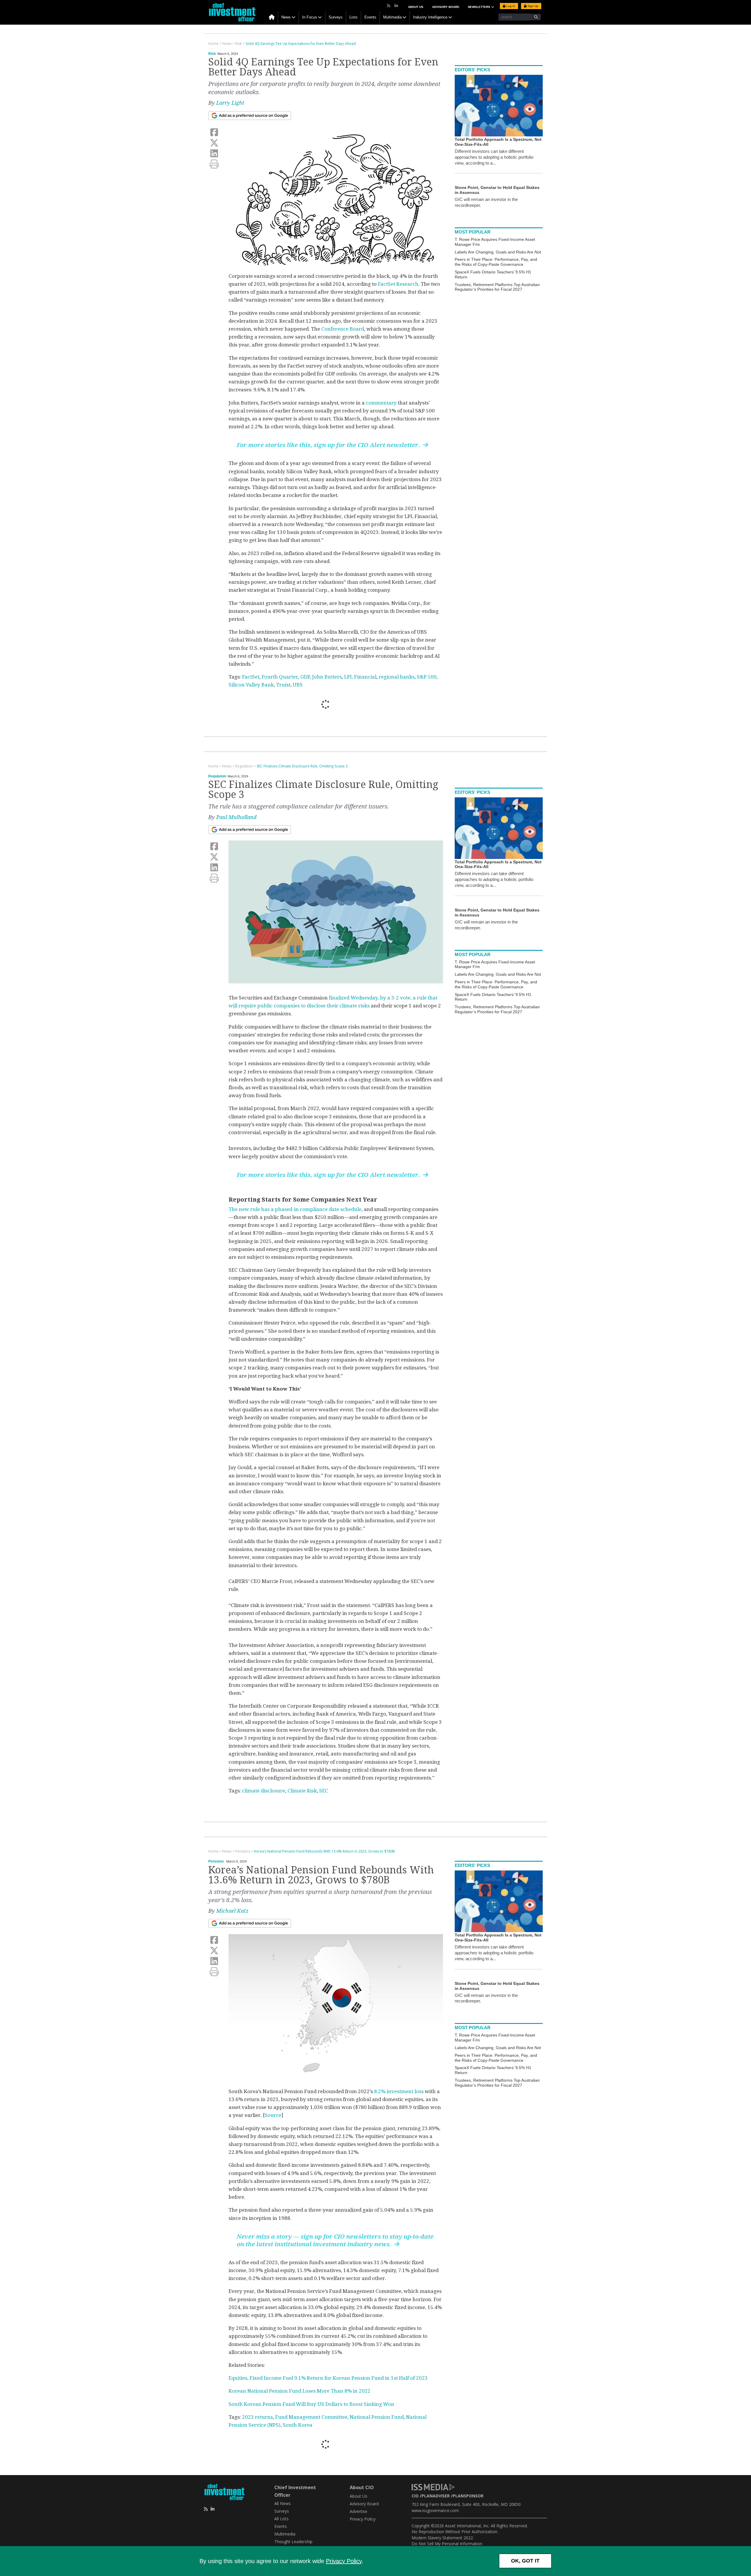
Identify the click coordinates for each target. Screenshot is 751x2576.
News (286, 17)
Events (370, 17)
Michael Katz (232, 1911)
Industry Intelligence (430, 17)
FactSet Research (398, 284)
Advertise (358, 2511)
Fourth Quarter (280, 677)
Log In (510, 6)
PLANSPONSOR (468, 2496)
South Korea (298, 2425)
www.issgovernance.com (435, 2510)
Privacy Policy (344, 2561)
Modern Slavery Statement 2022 (442, 2538)
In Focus (310, 17)
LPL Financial (360, 677)
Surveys (336, 17)
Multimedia (392, 17)
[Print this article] (214, 164)
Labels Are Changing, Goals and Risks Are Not (498, 252)
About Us (416, 7)
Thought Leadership (293, 2542)
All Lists (281, 2519)
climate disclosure (264, 1791)
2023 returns (257, 2417)
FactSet (251, 677)
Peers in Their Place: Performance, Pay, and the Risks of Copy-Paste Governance (496, 262)
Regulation (217, 776)
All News (283, 2503)
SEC (324, 1791)
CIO (415, 2496)
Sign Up (532, 6)
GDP (305, 677)
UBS (298, 685)
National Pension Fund (377, 2417)
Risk (212, 54)
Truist (283, 685)
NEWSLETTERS (479, 7)
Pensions (216, 1861)
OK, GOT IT (525, 2561)
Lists (353, 17)
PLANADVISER (436, 2496)
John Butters (327, 677)
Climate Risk (302, 1791)
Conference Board (343, 329)
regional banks (397, 677)
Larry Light (230, 103)
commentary (381, 403)
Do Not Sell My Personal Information (447, 2544)
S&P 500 (427, 677)
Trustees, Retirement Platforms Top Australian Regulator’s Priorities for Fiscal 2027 (497, 287)
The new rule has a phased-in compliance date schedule (295, 1209)
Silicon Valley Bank (251, 685)
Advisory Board (446, 7)
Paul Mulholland (236, 817)
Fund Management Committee (311, 2417)
